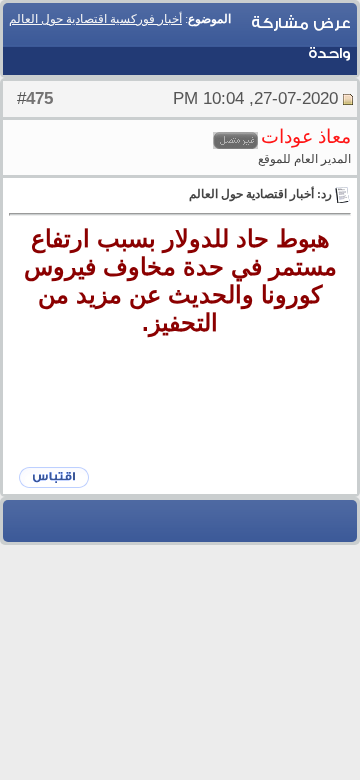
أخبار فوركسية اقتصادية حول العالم (95, 19)
